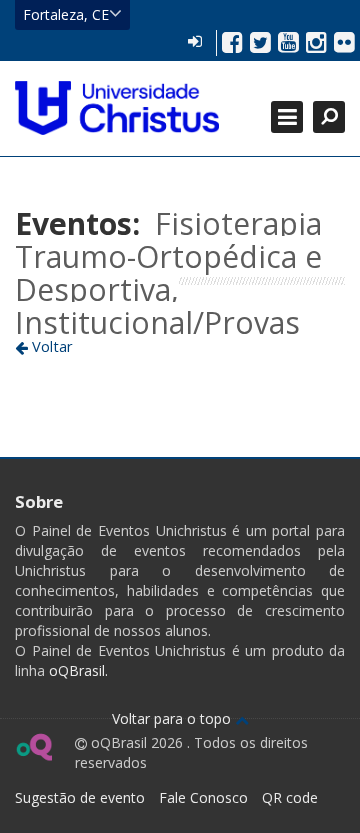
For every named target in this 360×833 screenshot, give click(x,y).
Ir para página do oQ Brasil (33, 747)
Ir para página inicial (117, 108)
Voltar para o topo (173, 718)
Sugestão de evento (80, 797)
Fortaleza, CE (66, 14)
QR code (290, 797)
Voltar (50, 346)
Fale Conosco (203, 797)
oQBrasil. (76, 670)
